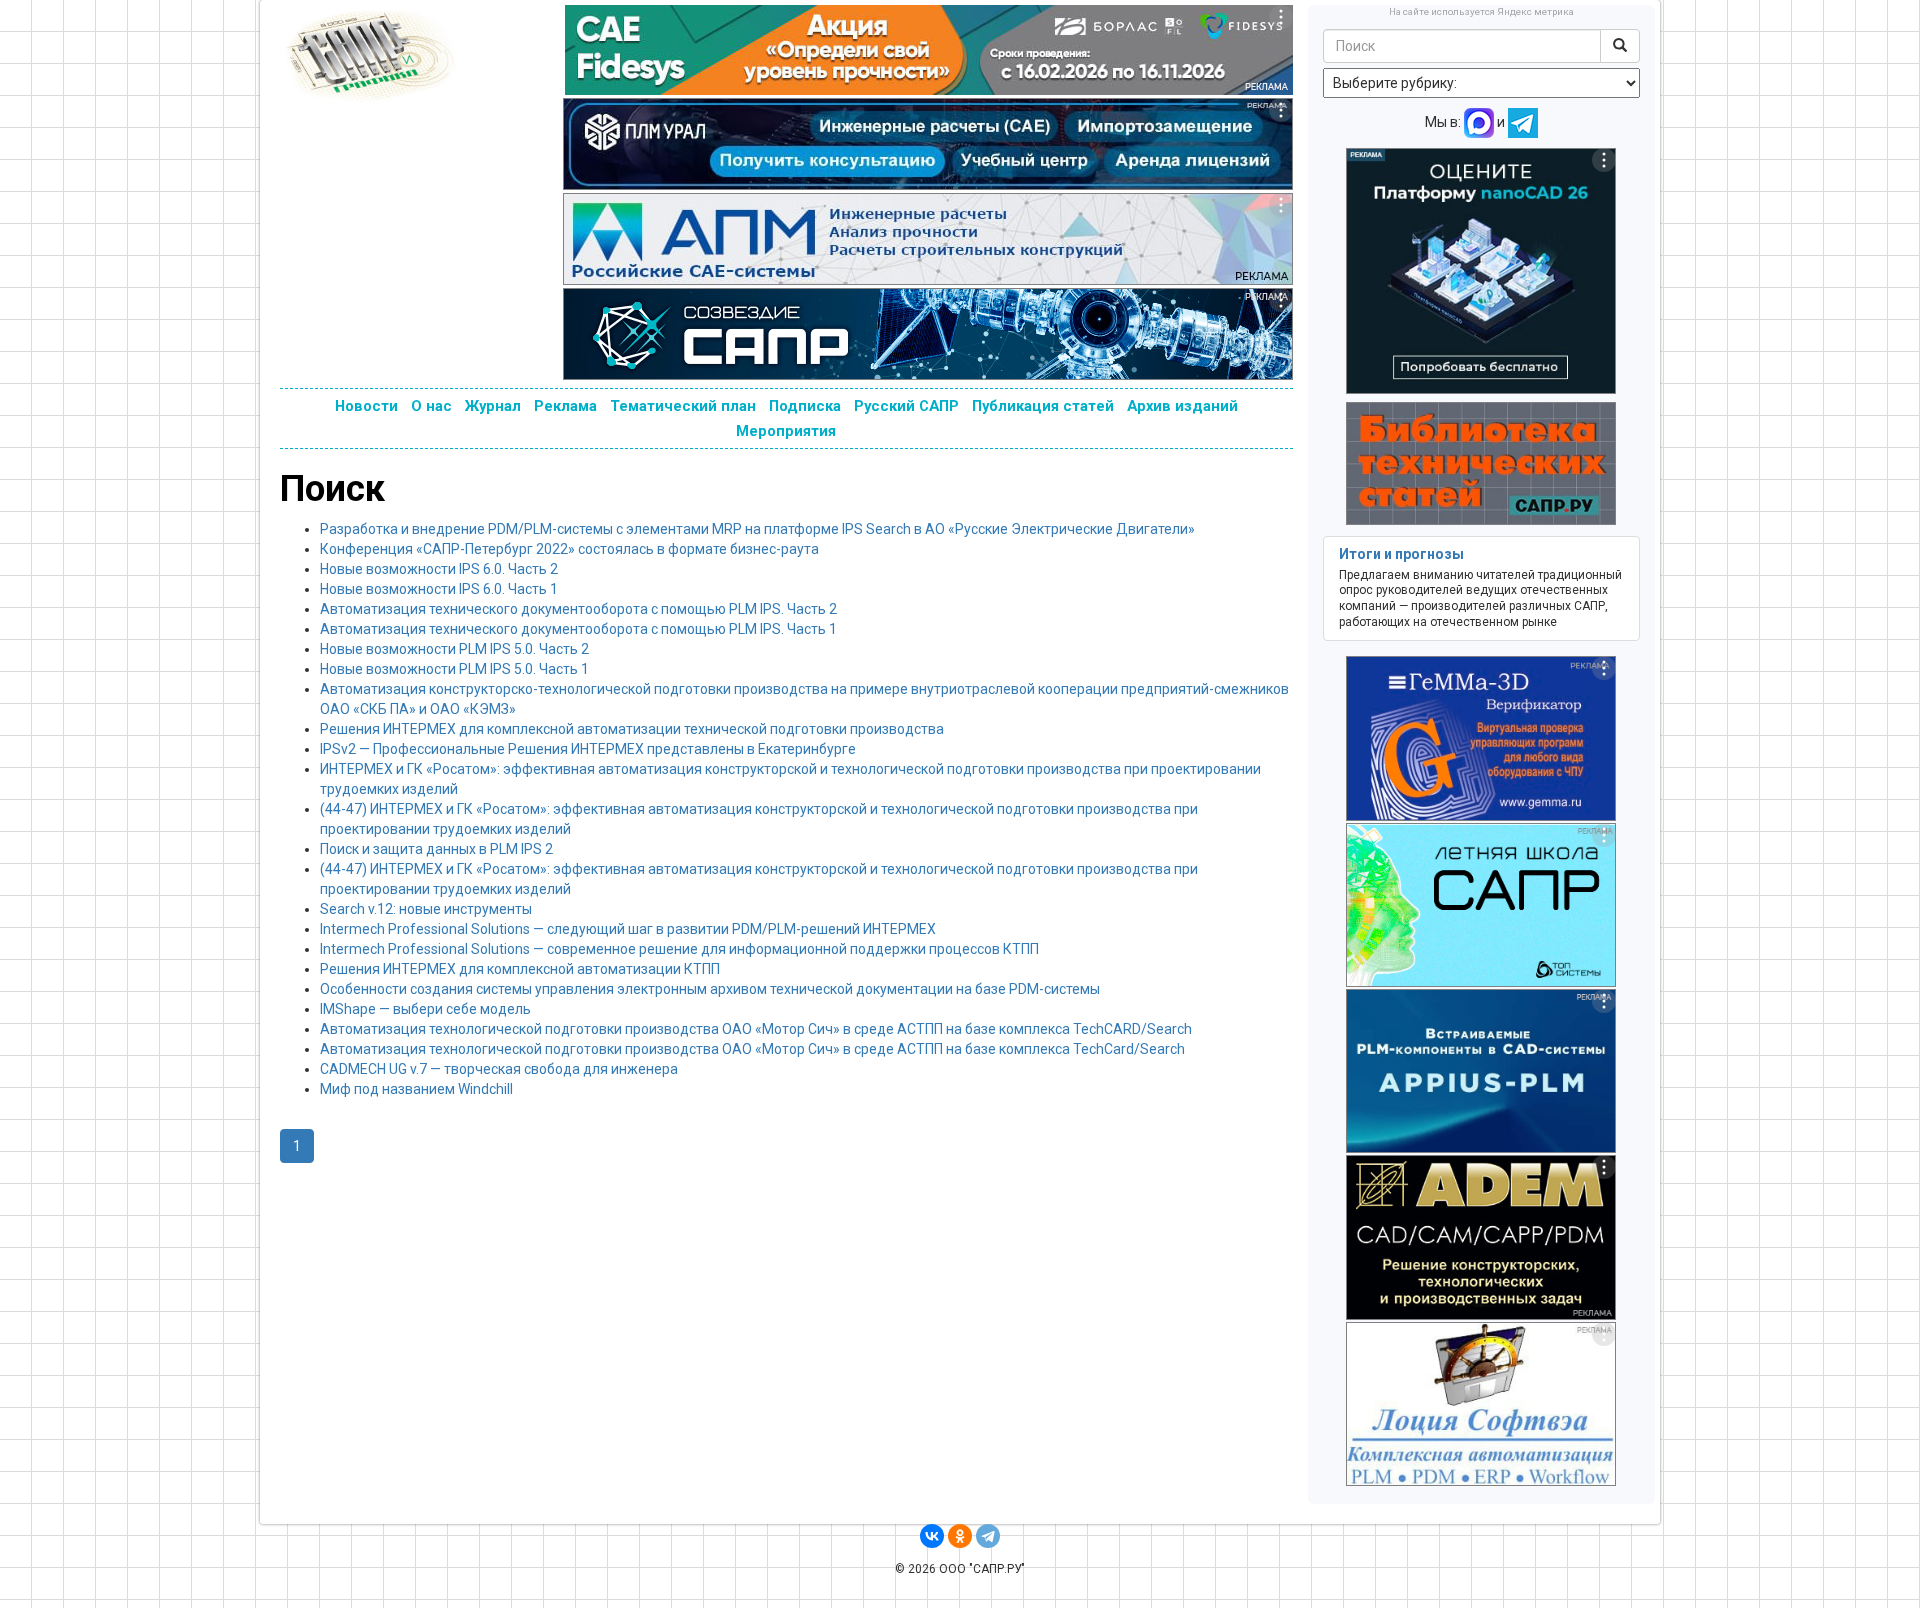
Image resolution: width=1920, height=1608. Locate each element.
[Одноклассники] (960, 1536)
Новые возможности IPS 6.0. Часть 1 (439, 589)
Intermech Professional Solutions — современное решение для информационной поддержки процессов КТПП (679, 949)
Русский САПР (906, 406)
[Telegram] (988, 1536)
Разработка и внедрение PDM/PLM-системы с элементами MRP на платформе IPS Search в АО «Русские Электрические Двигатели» (757, 529)
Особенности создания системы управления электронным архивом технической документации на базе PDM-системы (710, 989)
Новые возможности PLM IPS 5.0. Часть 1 (454, 669)
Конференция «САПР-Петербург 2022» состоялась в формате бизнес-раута (569, 549)
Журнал (493, 406)
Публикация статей (1043, 406)
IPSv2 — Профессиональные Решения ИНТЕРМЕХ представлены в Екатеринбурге (588, 749)
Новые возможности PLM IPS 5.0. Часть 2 (454, 649)
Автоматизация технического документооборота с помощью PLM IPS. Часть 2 (578, 609)
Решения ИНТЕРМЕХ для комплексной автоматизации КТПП (520, 969)
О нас (431, 406)
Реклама (565, 406)
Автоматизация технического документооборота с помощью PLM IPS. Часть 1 (578, 629)
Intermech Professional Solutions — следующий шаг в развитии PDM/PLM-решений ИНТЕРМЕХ (628, 929)
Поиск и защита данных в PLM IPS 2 (436, 849)
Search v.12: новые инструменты (426, 909)
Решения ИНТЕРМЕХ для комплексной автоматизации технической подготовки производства (632, 729)
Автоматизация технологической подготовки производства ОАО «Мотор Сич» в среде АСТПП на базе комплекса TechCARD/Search (756, 1029)
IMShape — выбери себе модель (425, 1009)
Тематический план (683, 406)
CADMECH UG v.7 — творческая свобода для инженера (499, 1069)
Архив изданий (1182, 406)
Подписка (805, 406)
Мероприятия (786, 431)
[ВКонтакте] (932, 1536)
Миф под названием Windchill (416, 1089)
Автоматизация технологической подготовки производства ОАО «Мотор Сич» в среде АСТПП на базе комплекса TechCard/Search (752, 1049)
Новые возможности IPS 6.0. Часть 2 (439, 569)
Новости (366, 406)
